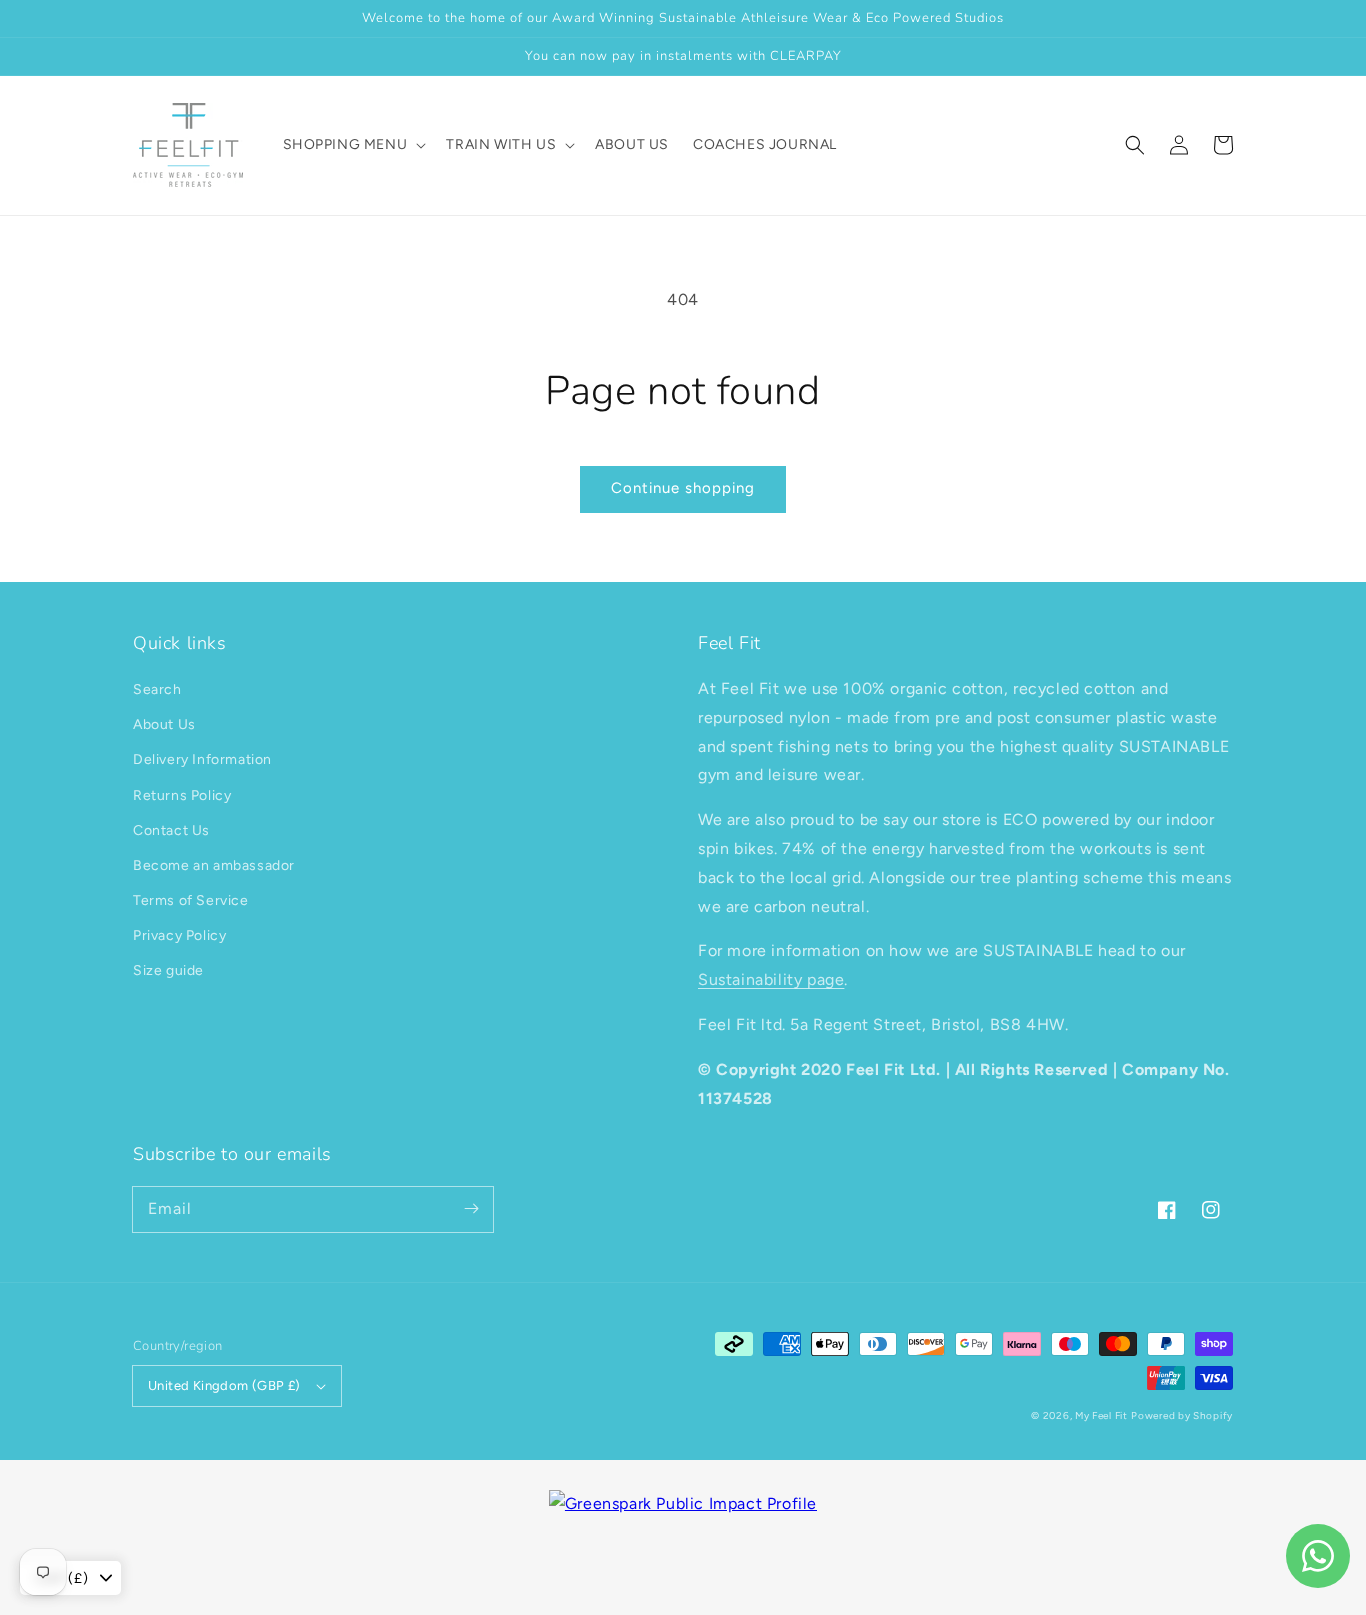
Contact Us (171, 830)
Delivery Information (202, 759)
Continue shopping (683, 488)
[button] (1135, 145)
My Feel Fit (1101, 1415)
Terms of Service (191, 900)
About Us (164, 724)
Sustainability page (771, 979)
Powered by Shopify (1182, 1415)
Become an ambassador (214, 865)
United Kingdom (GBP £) (224, 1385)
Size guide (168, 970)
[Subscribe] (471, 1209)
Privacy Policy (179, 935)
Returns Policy (182, 795)
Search (157, 689)
